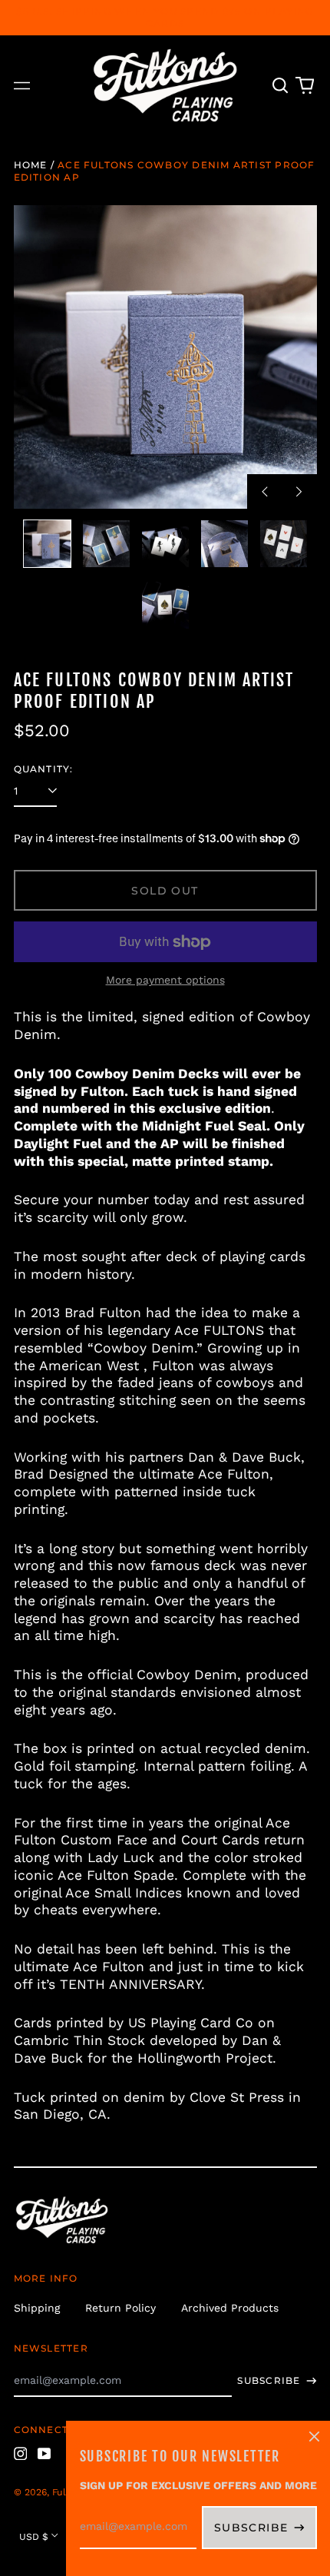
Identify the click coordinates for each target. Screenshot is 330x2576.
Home (31, 165)
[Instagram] (21, 2454)
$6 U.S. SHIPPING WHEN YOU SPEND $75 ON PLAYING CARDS (165, 17)
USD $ (34, 2537)
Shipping (37, 2308)
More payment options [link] (165, 980)
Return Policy (120, 2308)
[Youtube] (45, 2454)
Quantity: (44, 769)
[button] (281, 86)
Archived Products (230, 2308)
